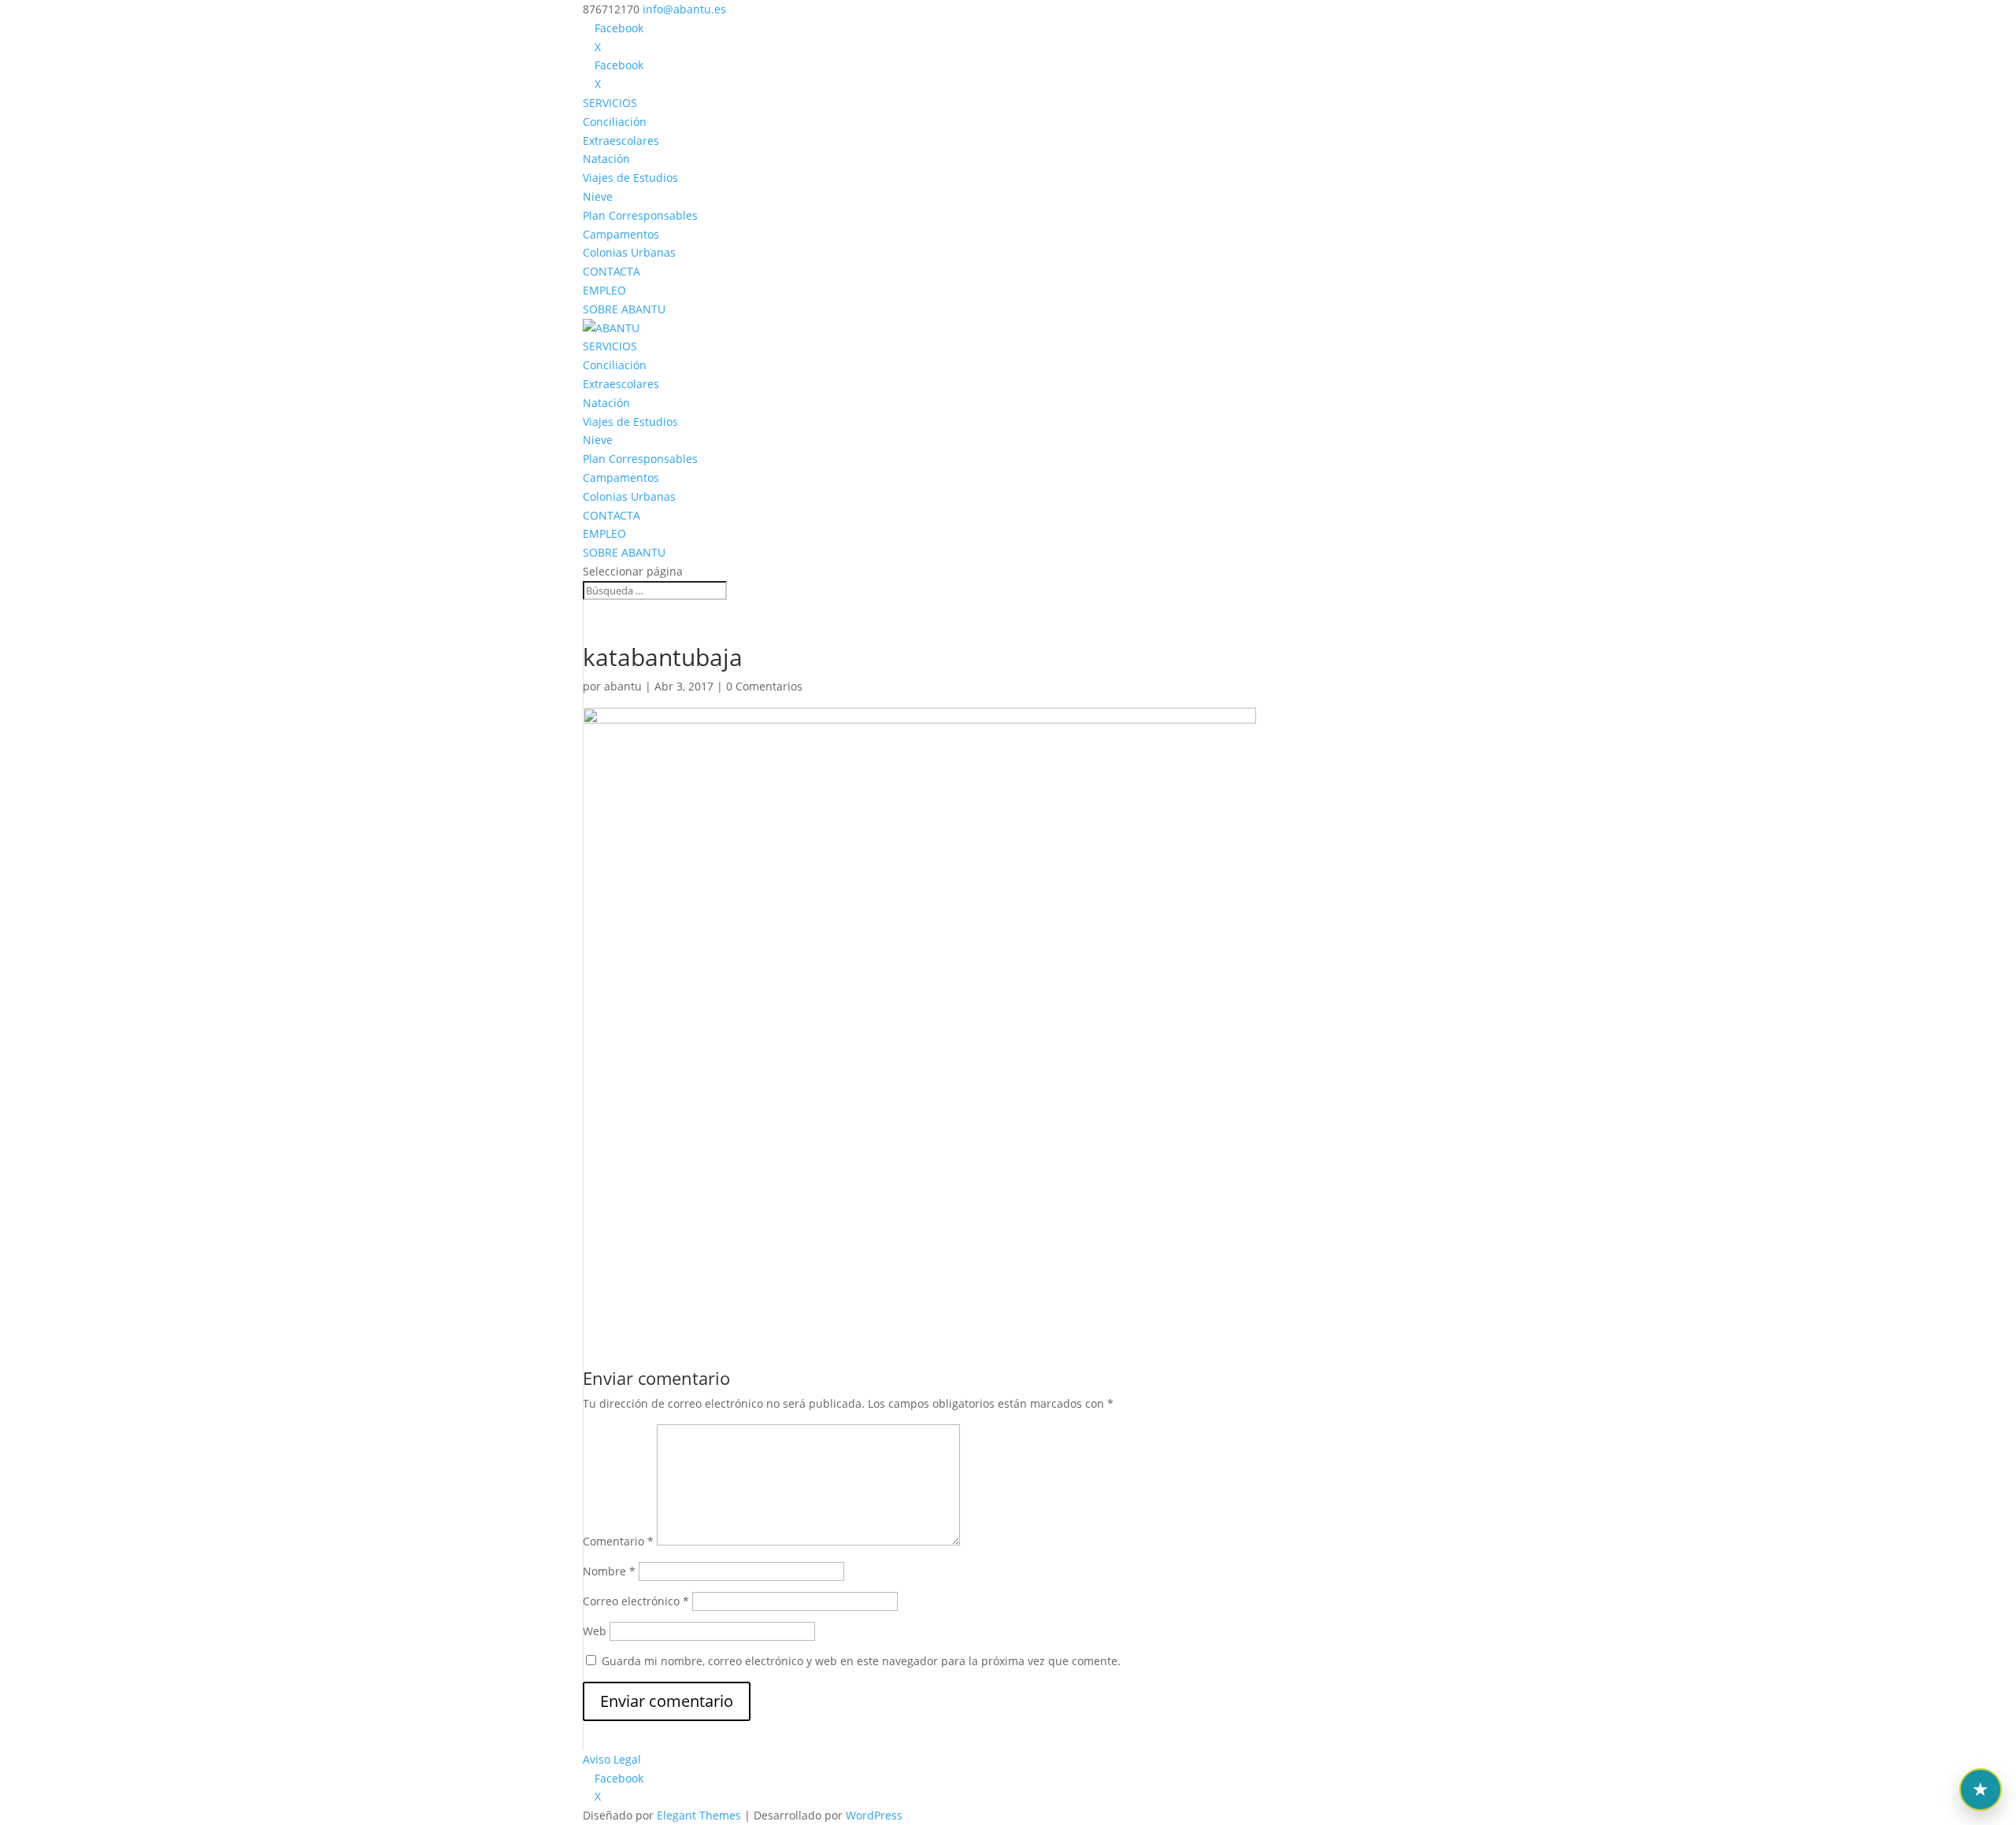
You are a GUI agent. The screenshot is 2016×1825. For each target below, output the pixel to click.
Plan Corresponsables (640, 215)
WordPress (874, 1815)
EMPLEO (604, 290)
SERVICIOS (610, 103)
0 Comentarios (764, 686)
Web (595, 1631)
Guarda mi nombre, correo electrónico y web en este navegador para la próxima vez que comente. (861, 1661)
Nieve (598, 196)
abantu (623, 686)
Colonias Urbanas (629, 252)
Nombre (609, 1571)
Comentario (618, 1541)
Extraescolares (621, 141)
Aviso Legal (612, 1759)
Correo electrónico (636, 1601)
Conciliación (615, 122)
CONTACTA (611, 271)
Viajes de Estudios (630, 178)
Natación (606, 159)
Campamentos (621, 234)
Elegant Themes (699, 1815)
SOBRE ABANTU (624, 309)
